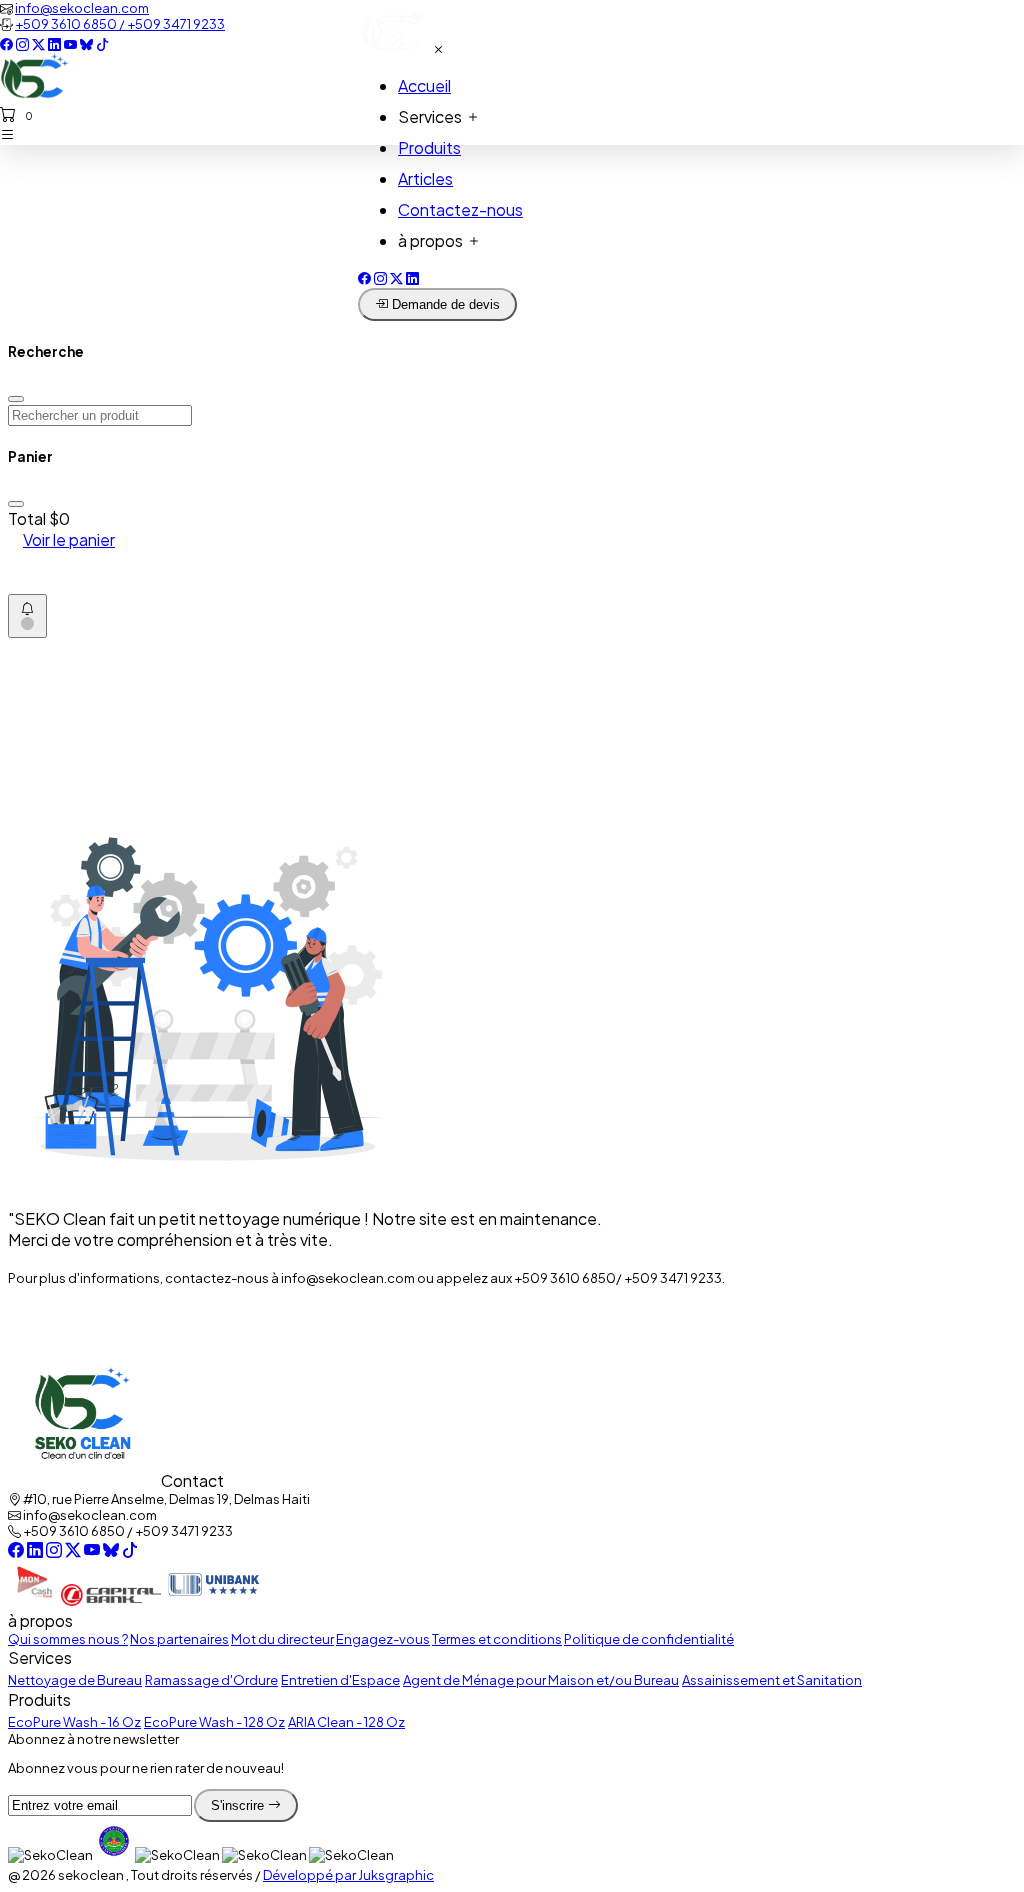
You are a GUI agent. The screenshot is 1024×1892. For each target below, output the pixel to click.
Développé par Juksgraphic (348, 1875)
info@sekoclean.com (82, 8)
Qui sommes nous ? (68, 1639)
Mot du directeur (282, 1639)
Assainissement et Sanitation (772, 1680)
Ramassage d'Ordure (211, 1680)
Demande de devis (444, 304)
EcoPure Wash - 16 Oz (74, 1722)
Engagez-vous (383, 1639)
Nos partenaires (179, 1639)
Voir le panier (69, 539)
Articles (425, 178)
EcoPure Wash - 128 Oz (214, 1722)
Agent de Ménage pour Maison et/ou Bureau (541, 1680)
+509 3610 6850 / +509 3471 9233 (120, 24)
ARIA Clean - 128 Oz (346, 1722)
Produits (429, 147)
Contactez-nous (460, 209)
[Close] (16, 399)
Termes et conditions (497, 1639)
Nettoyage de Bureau (75, 1680)
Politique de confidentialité (649, 1639)
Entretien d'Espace (340, 1680)
